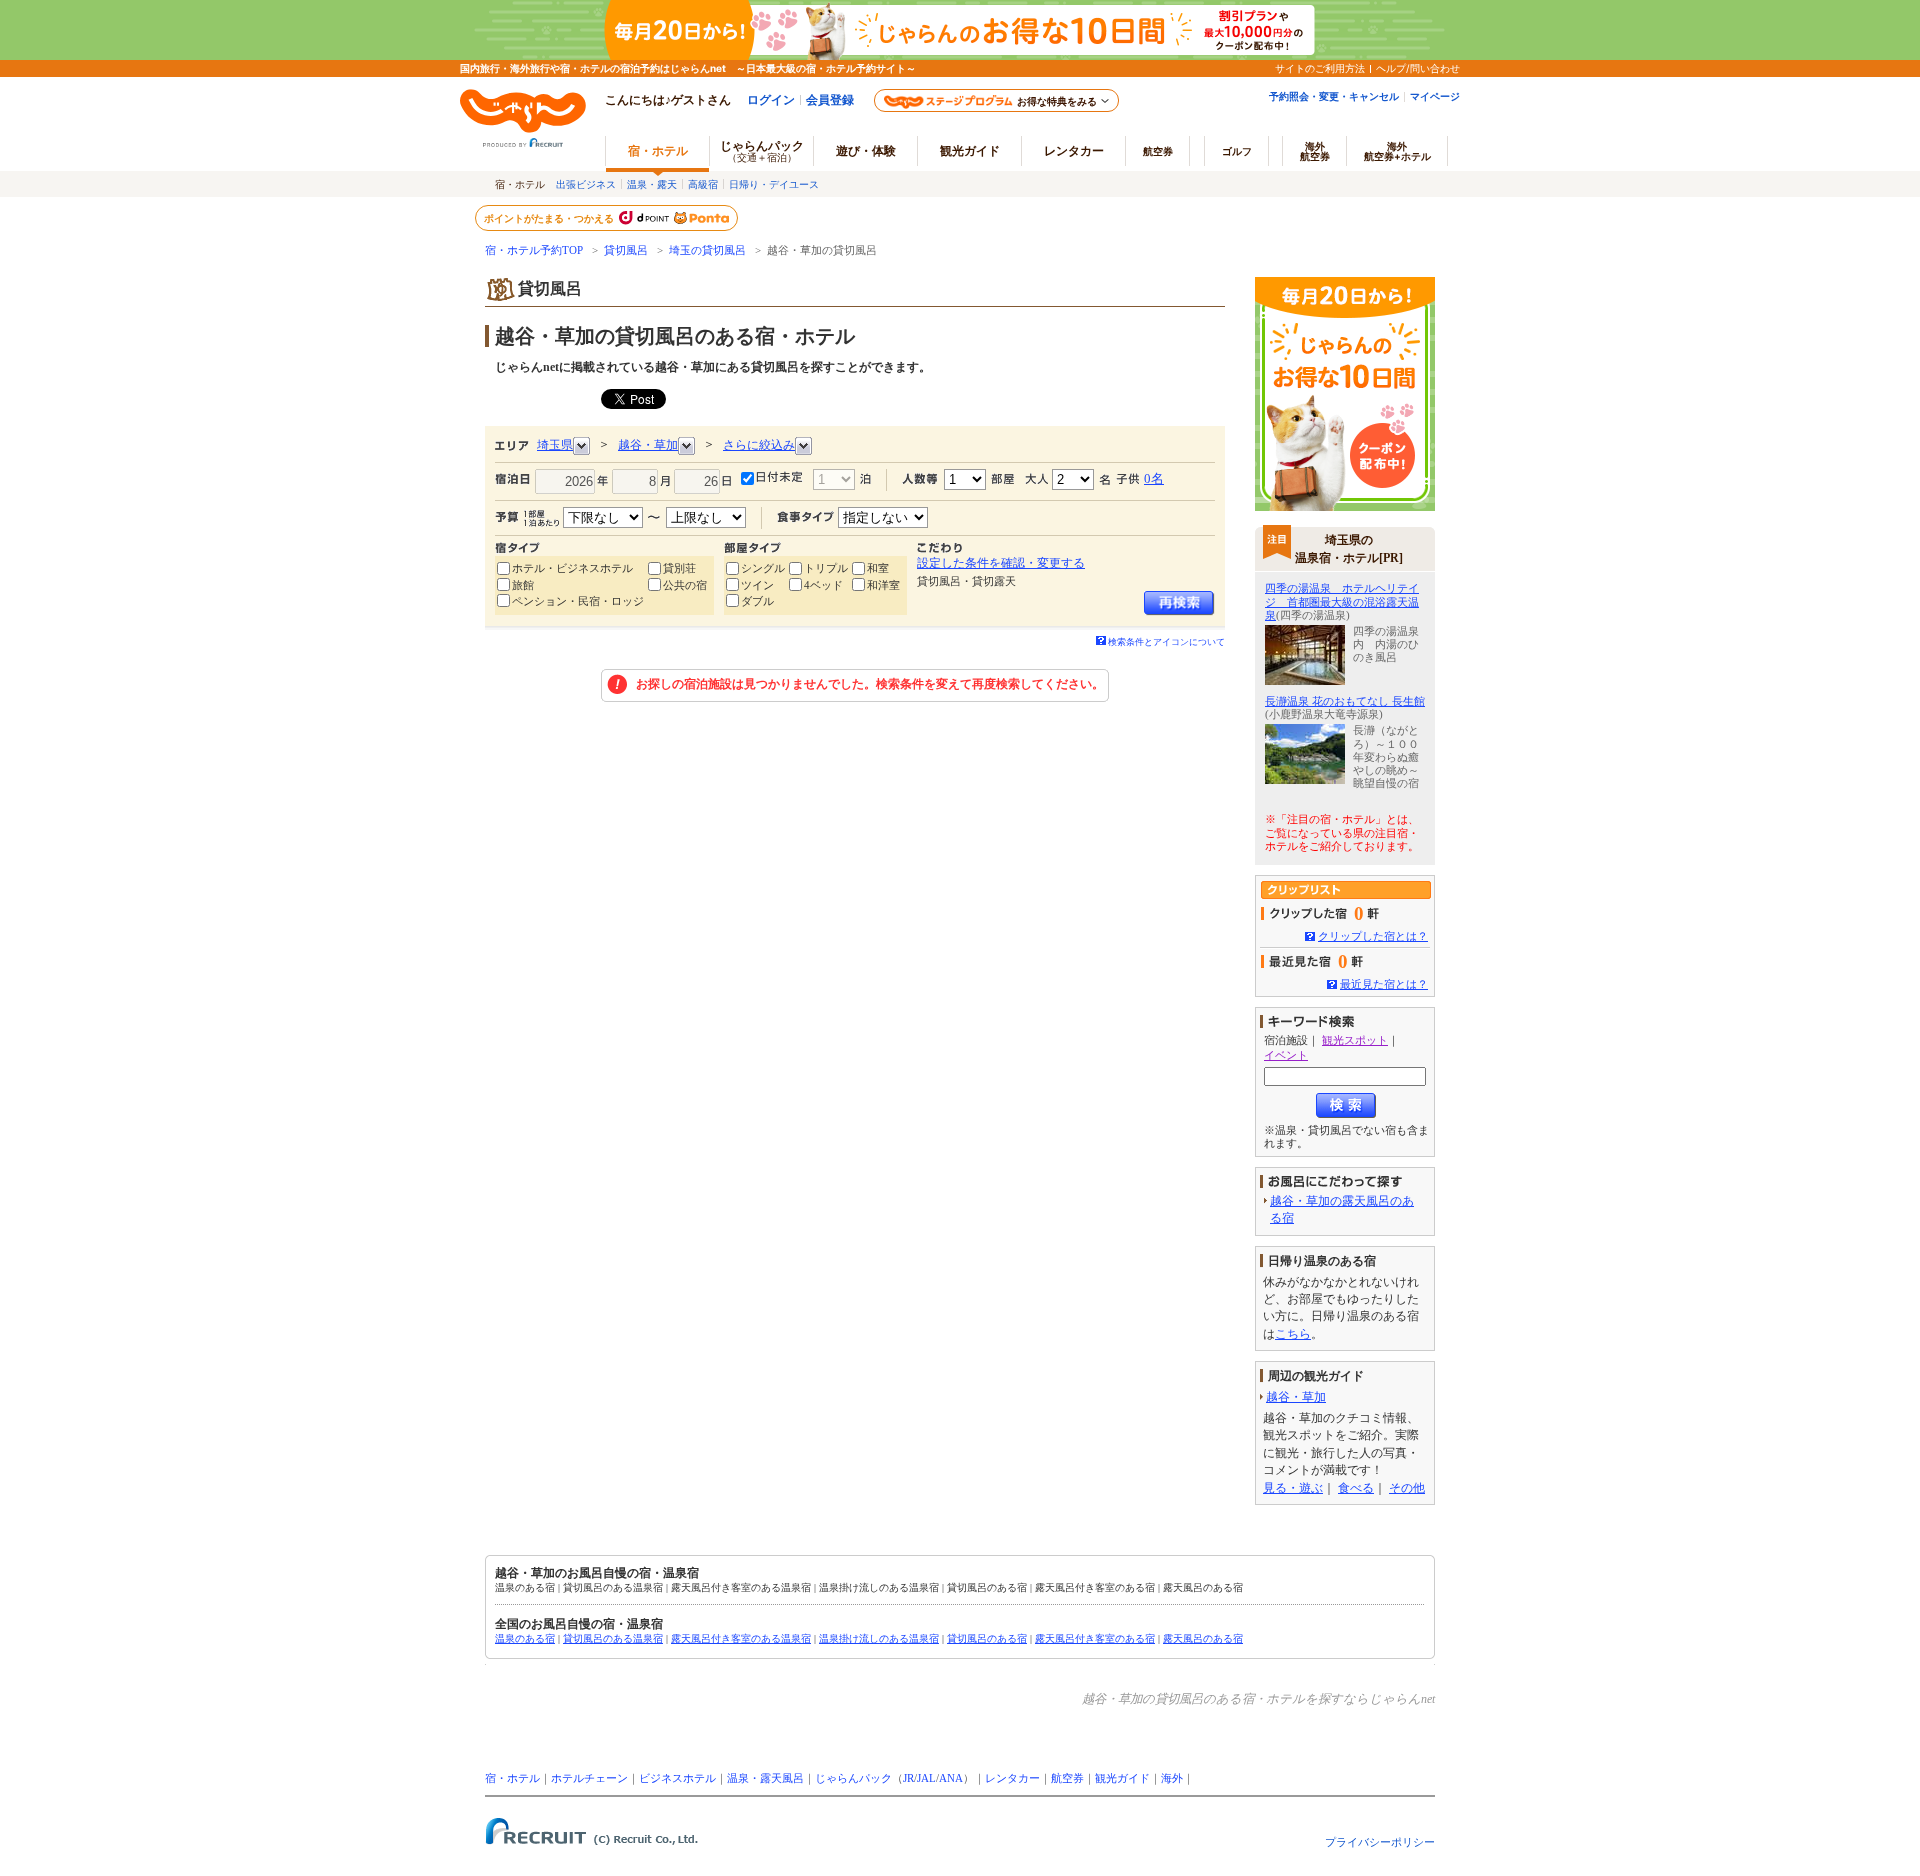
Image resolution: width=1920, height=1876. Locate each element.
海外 (1315, 151)
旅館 (523, 585)
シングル (763, 568)
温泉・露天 (652, 184)
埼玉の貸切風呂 (707, 250)
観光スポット (1355, 1040)
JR (908, 1778)
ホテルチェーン (589, 1778)
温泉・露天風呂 (765, 1778)
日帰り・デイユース (774, 184)
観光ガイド (1122, 1778)
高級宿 (703, 184)
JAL (926, 1778)
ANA (951, 1778)
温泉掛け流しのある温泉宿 (879, 1638)
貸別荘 (679, 568)
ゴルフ (1237, 151)
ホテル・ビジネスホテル (572, 568)
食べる (1356, 1488)
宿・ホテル (512, 1778)
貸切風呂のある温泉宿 (613, 1638)
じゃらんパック (762, 150)
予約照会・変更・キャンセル (1334, 96)
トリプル (826, 568)
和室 (878, 568)
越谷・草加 (1296, 1397)
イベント (1286, 1055)
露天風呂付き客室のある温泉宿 (741, 1638)
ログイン (771, 99)
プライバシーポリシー (1380, 1842)
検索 (1346, 1105)
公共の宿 (685, 585)
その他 (1407, 1488)
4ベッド (823, 585)
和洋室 (883, 585)
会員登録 (830, 99)
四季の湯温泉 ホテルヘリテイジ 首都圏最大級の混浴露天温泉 (1342, 601)
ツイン (757, 585)
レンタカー (1074, 150)
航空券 (1158, 151)
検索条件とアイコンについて (1166, 642)
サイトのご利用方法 (1320, 68)
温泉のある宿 (525, 1638)
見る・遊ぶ (1293, 1488)
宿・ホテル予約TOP (534, 250)
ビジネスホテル (677, 1778)
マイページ (1435, 96)
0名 (1154, 478)
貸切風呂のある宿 (987, 1638)
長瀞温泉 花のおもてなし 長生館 (1345, 701)
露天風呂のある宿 (1203, 1638)
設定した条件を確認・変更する (1001, 563)
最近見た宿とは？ (1384, 984)
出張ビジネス (586, 184)
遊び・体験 (866, 150)
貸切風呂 (626, 250)
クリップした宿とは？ (1373, 936)
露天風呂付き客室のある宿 (1095, 1638)
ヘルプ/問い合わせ (1418, 68)
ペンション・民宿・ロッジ (578, 601)
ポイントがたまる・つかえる (550, 218)
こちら (1293, 1334)
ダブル (757, 601)
